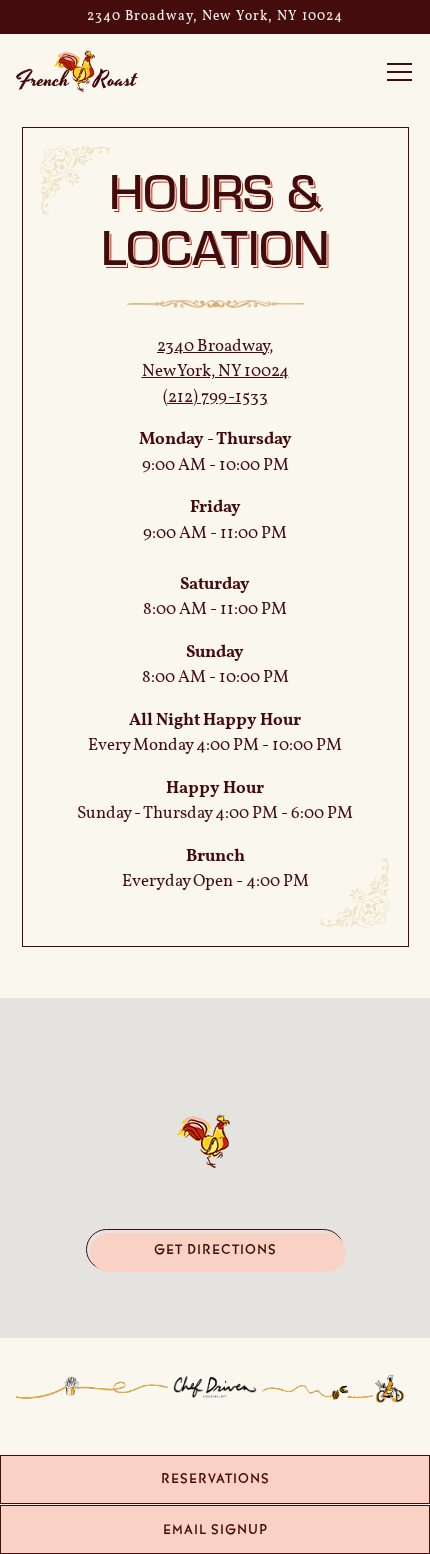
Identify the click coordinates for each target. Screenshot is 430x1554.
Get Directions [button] (215, 1249)
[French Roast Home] (86, 71)
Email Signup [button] (215, 1529)
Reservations (215, 1478)
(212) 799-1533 (215, 397)
